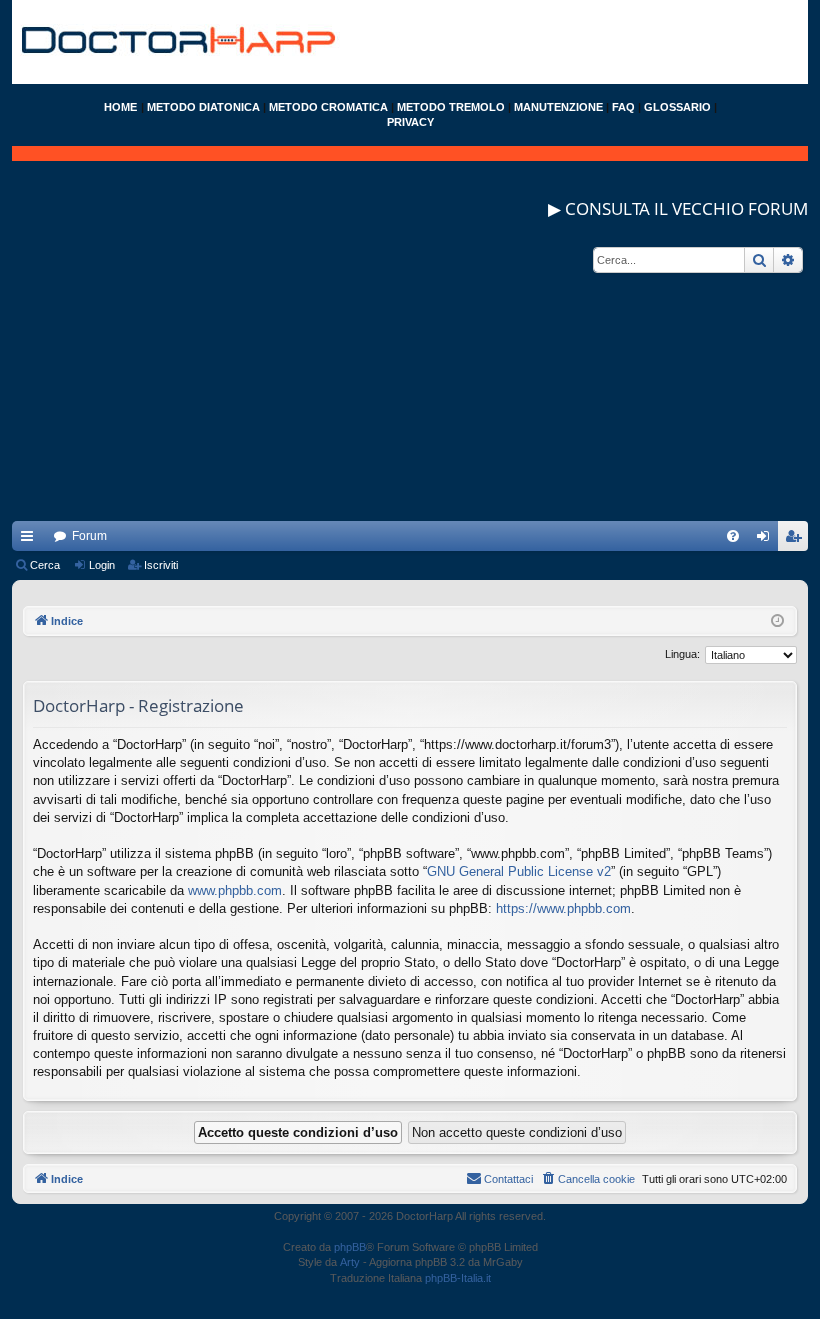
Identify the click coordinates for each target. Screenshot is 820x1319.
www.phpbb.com (235, 890)
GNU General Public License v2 (519, 871)
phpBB (350, 1247)
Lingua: (682, 654)
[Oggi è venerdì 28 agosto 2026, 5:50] (777, 621)
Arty (350, 1262)
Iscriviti (161, 565)
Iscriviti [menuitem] (797, 540)
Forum (89, 536)
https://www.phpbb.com (563, 908)
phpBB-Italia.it (458, 1278)
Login (102, 565)
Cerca (45, 565)
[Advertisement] (410, 381)
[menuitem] (733, 536)
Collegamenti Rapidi (31, 540)
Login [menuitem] (767, 540)
